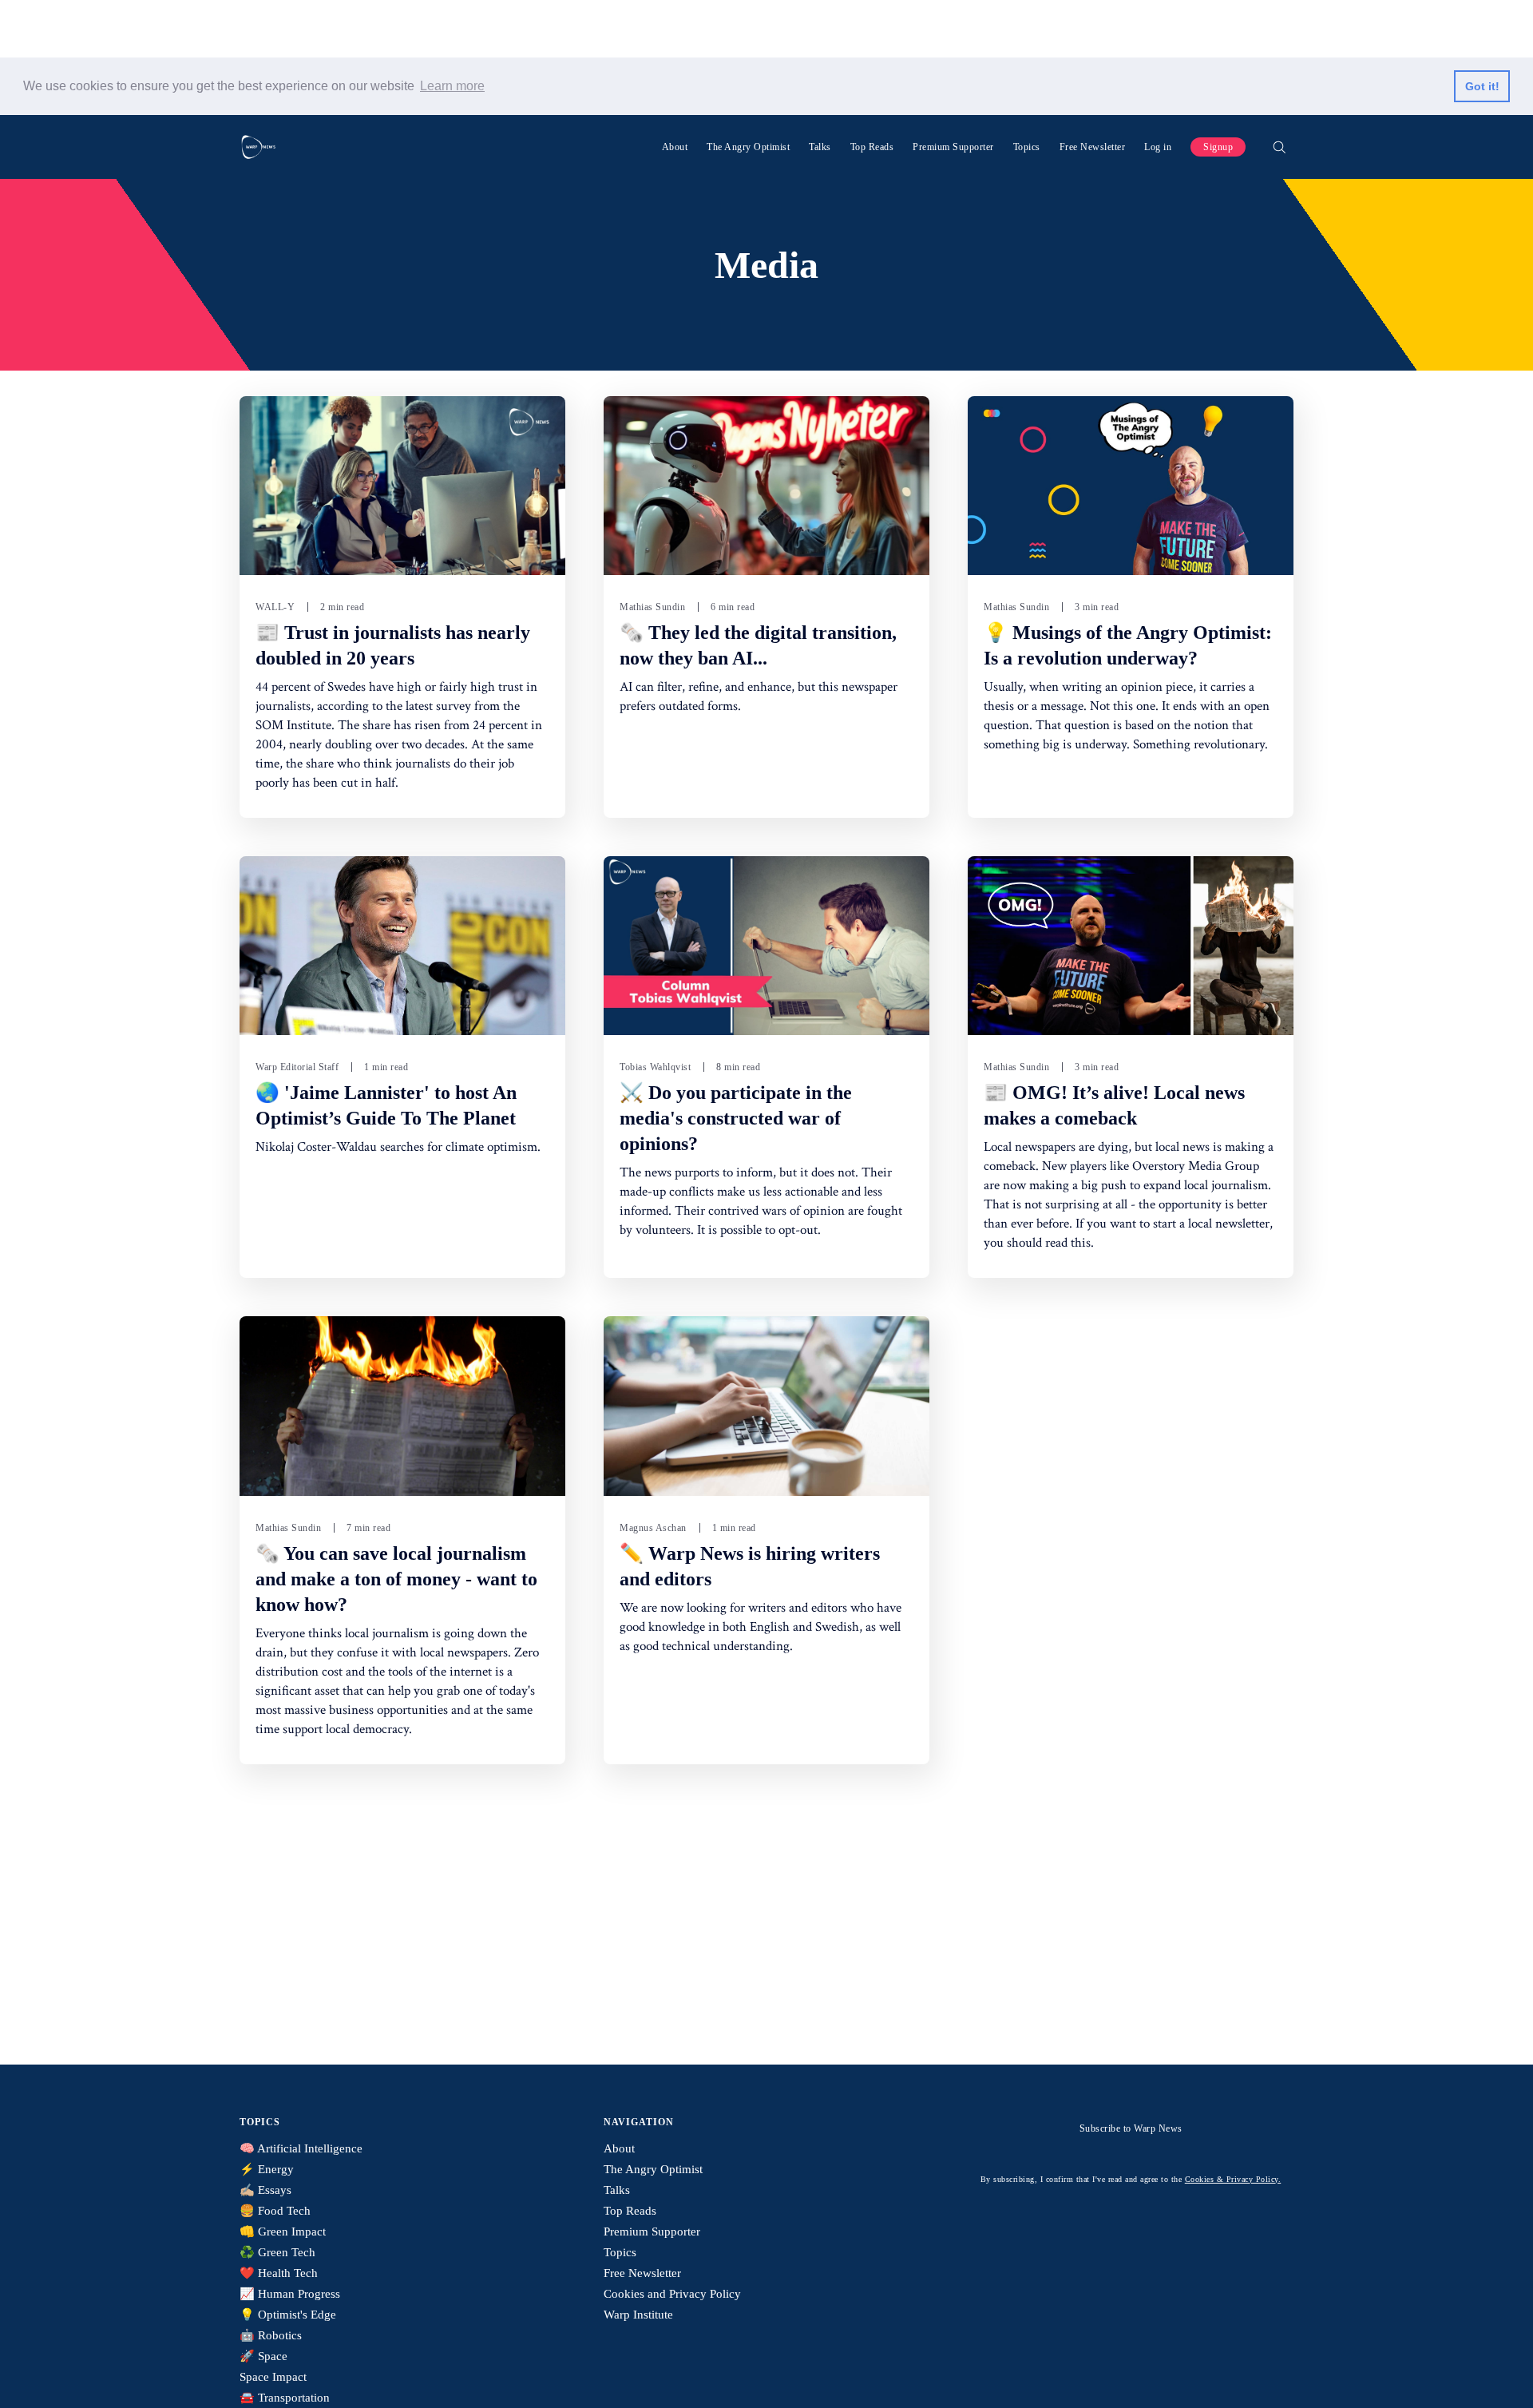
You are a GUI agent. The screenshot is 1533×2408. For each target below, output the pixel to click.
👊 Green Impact (283, 2231)
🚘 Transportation (285, 2398)
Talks (820, 147)
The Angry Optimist (748, 147)
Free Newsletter (1093, 147)
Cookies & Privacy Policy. (1233, 2179)
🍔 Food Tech (275, 2211)
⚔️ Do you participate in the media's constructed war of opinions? (736, 1118)
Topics (1027, 147)
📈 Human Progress (290, 2294)
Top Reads (872, 147)
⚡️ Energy (267, 2169)
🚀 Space (263, 2356)
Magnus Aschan (653, 1528)
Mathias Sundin (652, 607)
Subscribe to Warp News (1131, 2128)
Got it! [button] (1482, 86)
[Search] (1279, 147)
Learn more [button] (452, 86)
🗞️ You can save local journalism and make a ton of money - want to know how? (396, 1579)
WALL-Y (275, 607)
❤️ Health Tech (279, 2273)
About (675, 147)
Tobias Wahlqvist (655, 1067)
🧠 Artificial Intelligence (301, 2148)
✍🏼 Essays (265, 2190)
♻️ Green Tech (277, 2252)
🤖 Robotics (271, 2335)
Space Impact (273, 2377)
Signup (1218, 147)
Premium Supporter (953, 147)
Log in (1158, 147)
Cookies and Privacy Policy (672, 2294)
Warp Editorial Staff (297, 1067)
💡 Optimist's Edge (288, 2315)
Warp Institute (638, 2315)
